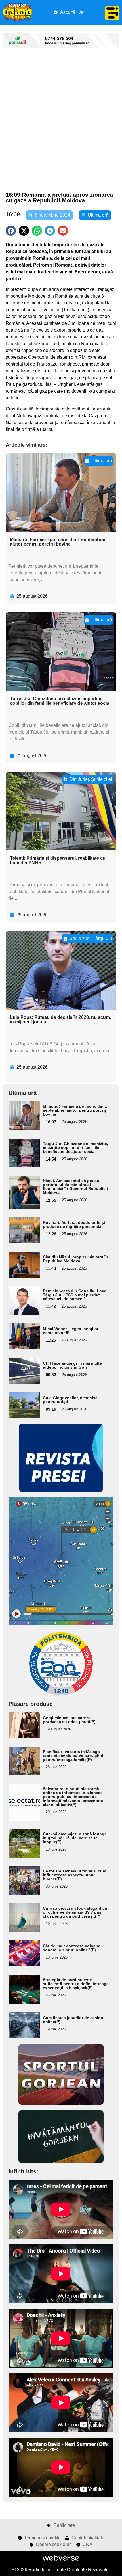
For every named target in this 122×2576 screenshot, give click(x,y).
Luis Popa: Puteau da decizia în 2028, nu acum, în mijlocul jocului (60, 1020)
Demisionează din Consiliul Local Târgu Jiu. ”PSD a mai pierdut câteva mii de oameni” (75, 1295)
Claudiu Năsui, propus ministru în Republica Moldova (75, 1259)
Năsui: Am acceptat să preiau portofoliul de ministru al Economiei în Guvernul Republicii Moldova (75, 1187)
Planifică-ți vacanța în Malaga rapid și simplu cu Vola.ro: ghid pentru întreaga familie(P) (73, 1756)
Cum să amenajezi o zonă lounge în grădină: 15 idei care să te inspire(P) (75, 1838)
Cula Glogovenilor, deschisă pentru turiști (70, 1400)
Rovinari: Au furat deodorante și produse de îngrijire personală (74, 1224)
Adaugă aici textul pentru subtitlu (24, 1114)
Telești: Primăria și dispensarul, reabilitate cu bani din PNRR (58, 860)
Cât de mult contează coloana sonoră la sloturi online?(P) (72, 1948)
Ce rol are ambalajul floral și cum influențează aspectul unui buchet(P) (74, 1875)
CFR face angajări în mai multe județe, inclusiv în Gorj (72, 1365)
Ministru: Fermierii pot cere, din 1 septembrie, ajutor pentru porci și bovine (58, 542)
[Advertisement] (61, 120)
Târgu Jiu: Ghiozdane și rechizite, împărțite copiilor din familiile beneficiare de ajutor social (60, 701)
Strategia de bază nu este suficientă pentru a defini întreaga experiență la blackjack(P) (76, 1984)
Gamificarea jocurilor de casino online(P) (73, 2020)
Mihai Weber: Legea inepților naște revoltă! (71, 1331)
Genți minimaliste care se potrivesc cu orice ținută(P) (69, 1720)
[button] (11, 231)
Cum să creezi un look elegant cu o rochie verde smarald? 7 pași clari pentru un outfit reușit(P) (75, 1912)
